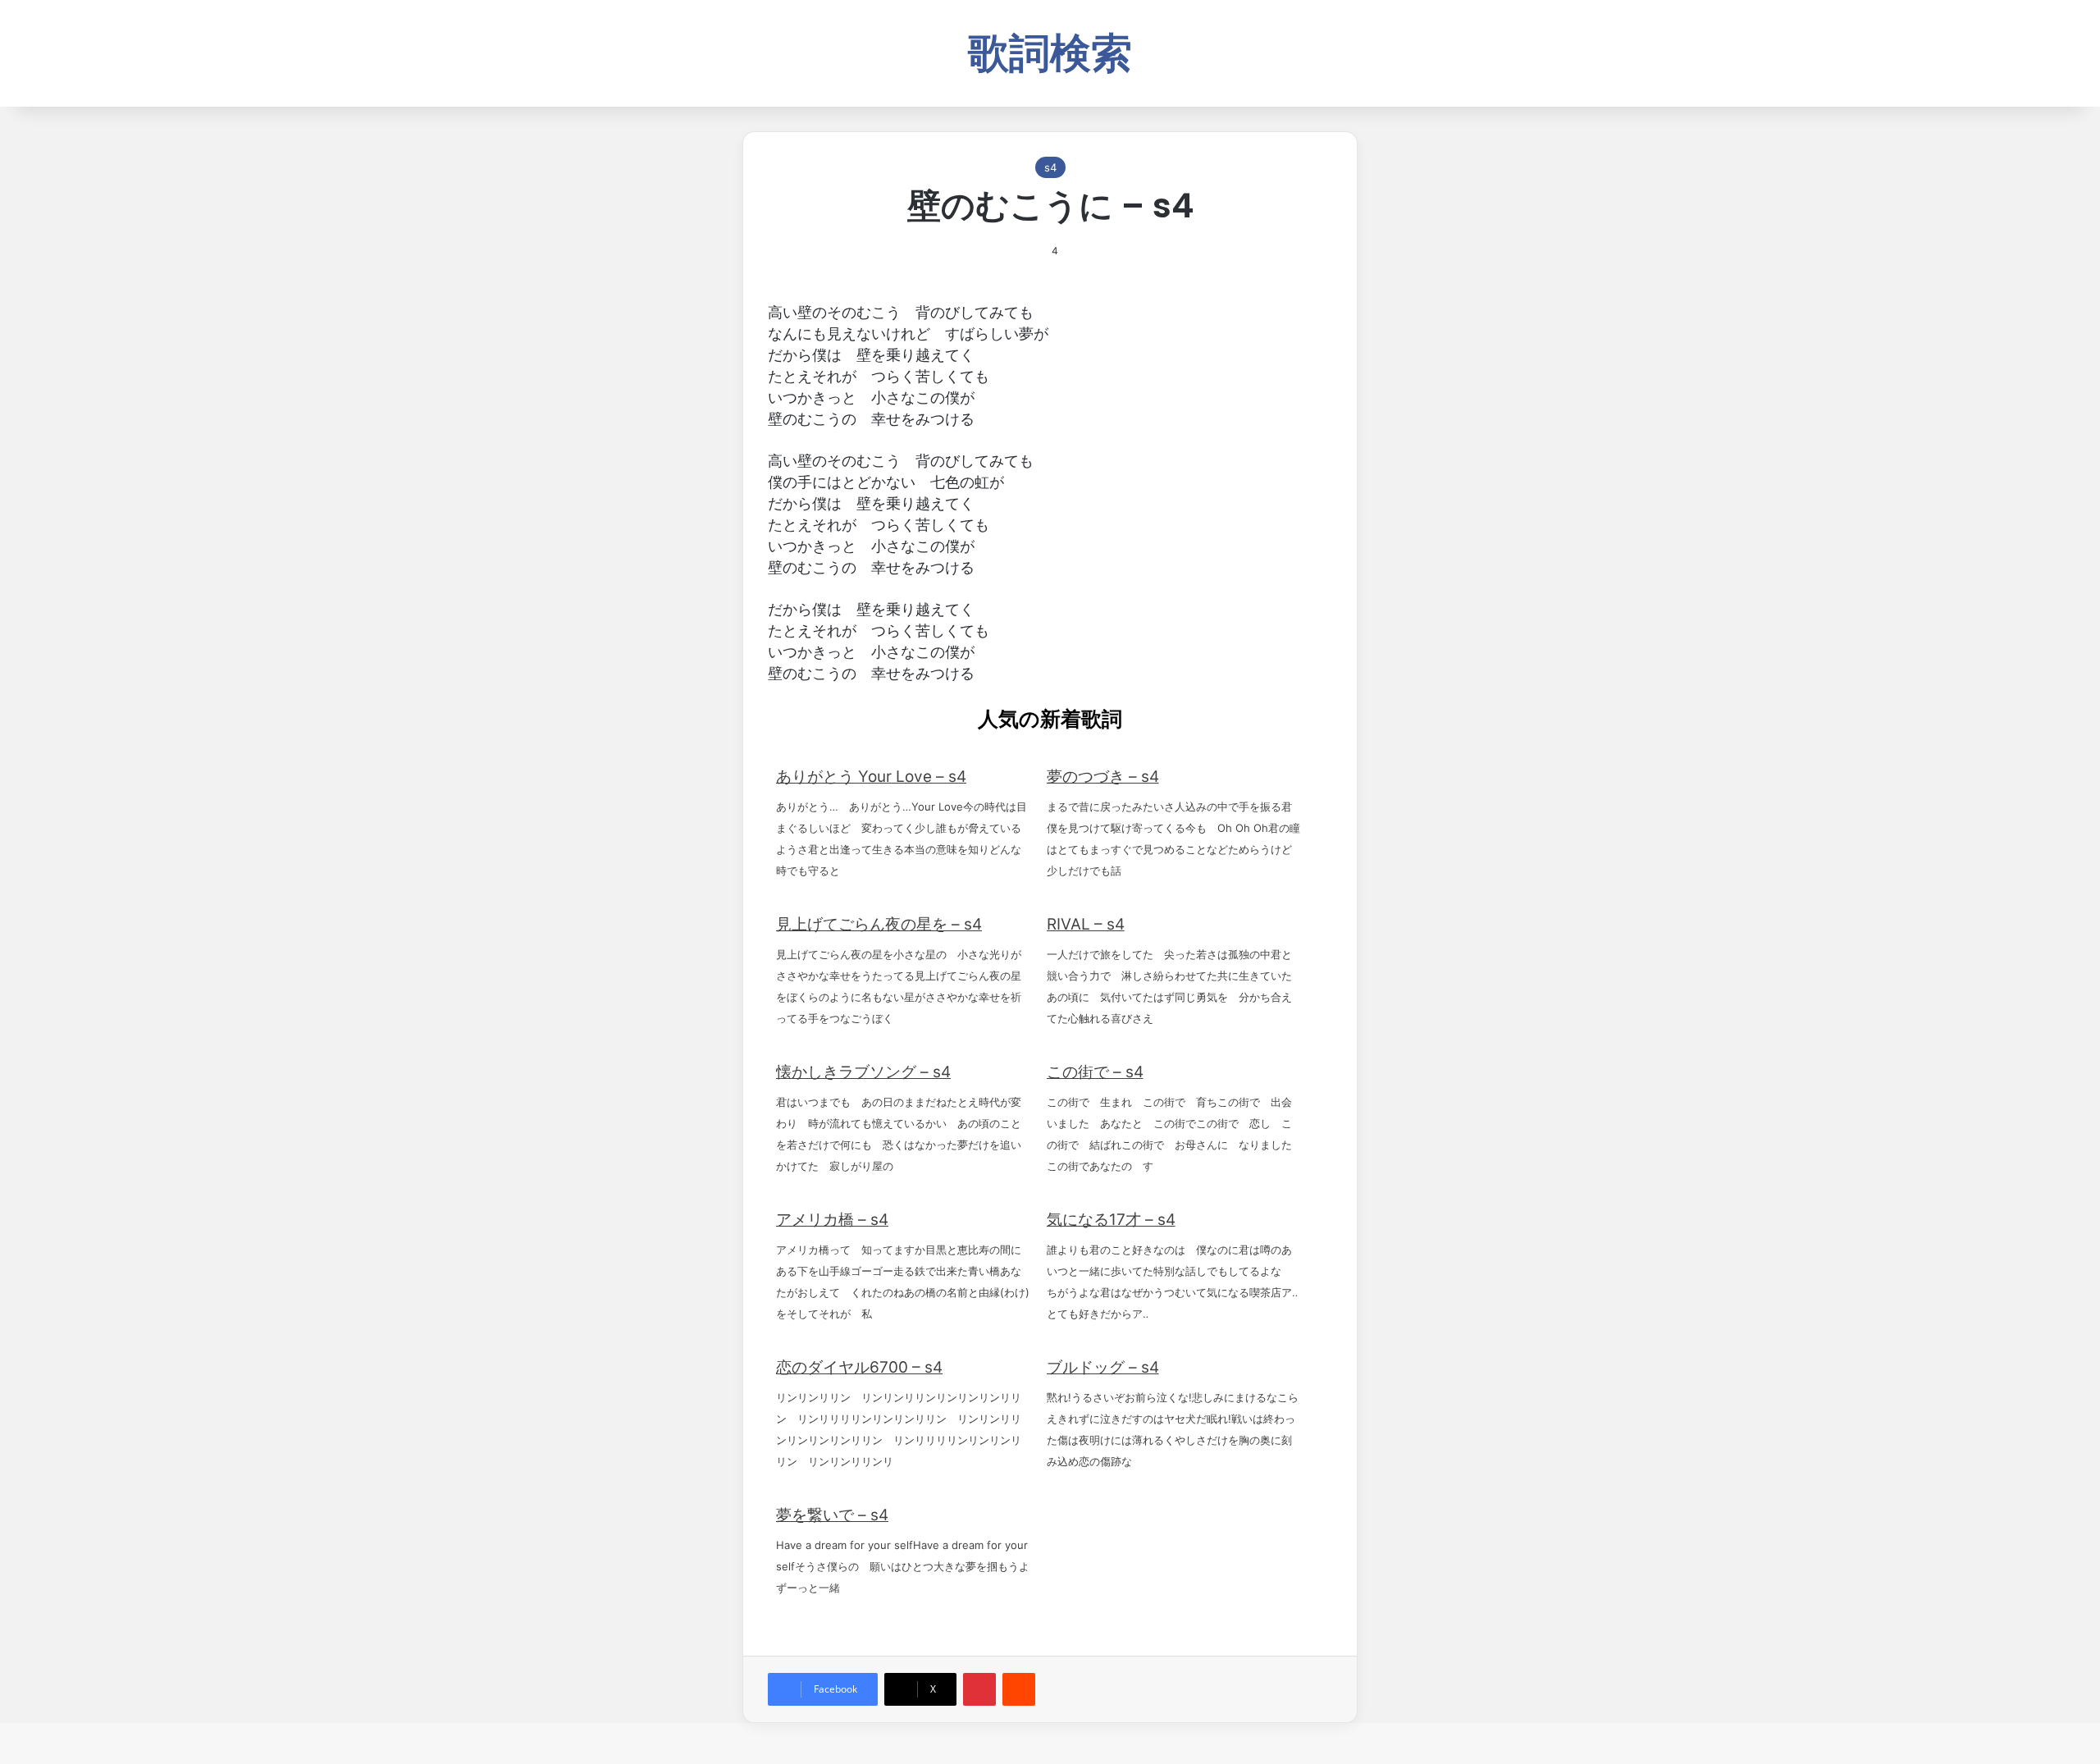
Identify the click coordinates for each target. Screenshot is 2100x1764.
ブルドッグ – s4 (1103, 1367)
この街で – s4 (1095, 1072)
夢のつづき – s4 (1103, 777)
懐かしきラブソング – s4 (863, 1072)
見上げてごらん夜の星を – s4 (879, 924)
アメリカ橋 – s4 (832, 1220)
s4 (1050, 167)
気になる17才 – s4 (1111, 1220)
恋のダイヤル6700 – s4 (859, 1367)
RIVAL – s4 (1086, 924)
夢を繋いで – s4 (832, 1515)
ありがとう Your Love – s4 (871, 777)
